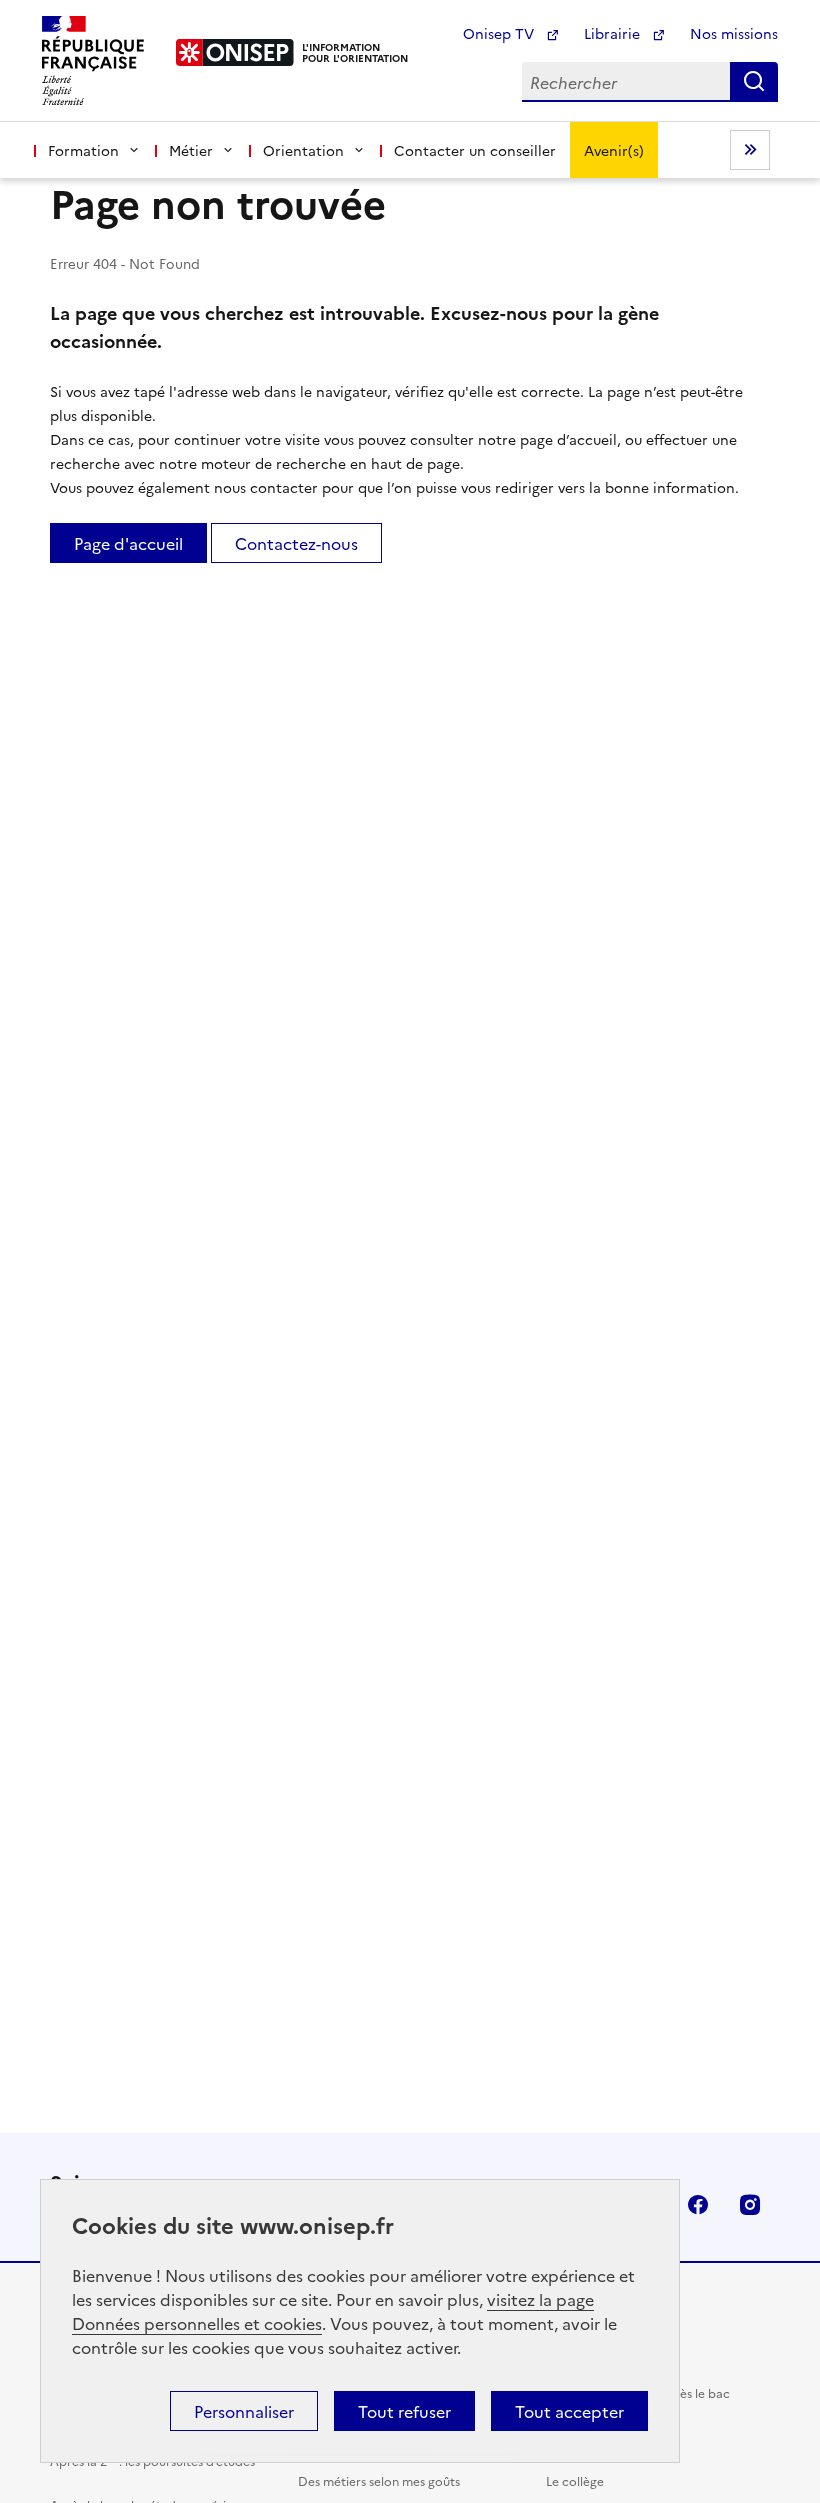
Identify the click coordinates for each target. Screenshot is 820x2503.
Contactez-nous (296, 543)
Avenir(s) (614, 150)
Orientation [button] (303, 150)
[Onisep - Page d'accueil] (235, 52)
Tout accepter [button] (569, 2411)
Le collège (575, 2480)
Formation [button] (83, 150)
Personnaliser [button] (244, 2411)
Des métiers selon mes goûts (379, 2480)
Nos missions (734, 33)
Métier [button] (191, 150)
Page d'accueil (128, 543)
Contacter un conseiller (475, 150)
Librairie (614, 33)
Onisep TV (500, 33)
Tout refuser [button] (404, 2411)
